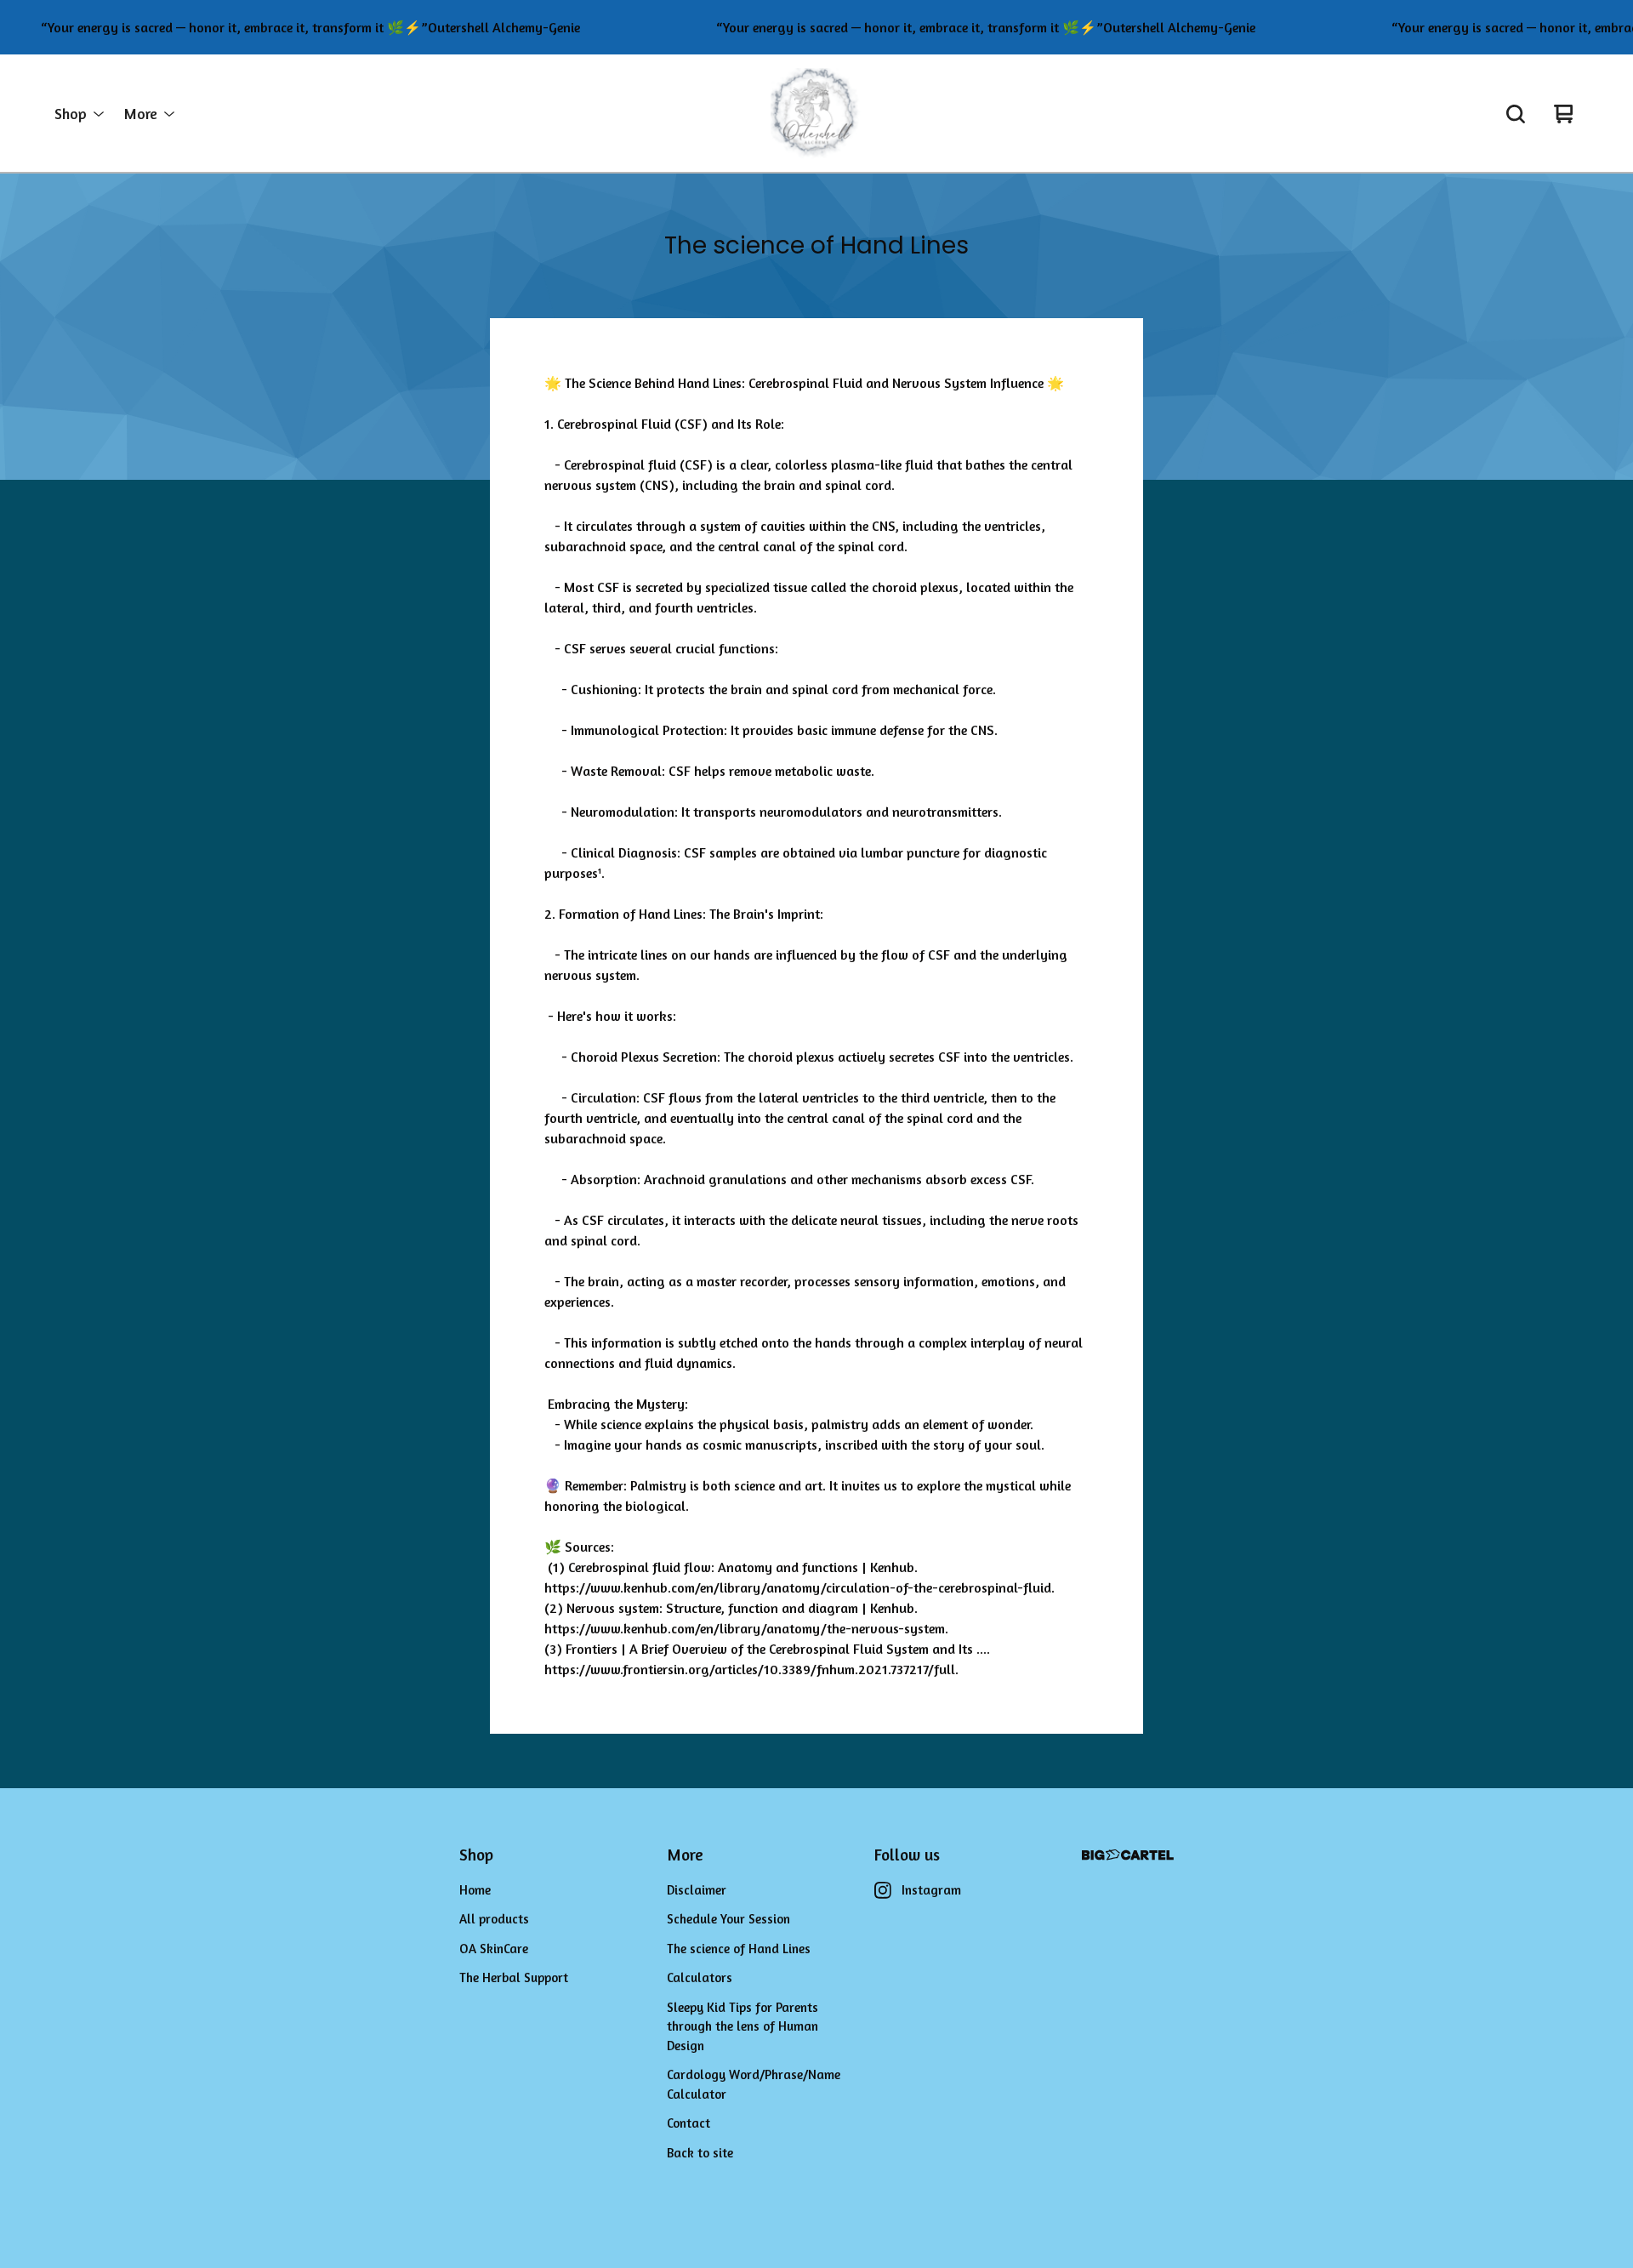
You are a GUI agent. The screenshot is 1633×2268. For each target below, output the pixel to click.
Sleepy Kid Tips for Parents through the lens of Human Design (743, 2026)
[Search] (1516, 114)
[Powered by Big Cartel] (1128, 1855)
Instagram (931, 1890)
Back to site (700, 2153)
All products (494, 1919)
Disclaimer (697, 1890)
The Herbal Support (514, 1977)
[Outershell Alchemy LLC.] (816, 114)
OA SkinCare (494, 1949)
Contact (688, 2123)
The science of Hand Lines (739, 1949)
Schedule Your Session (728, 1919)
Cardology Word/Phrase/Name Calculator (754, 2084)
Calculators (700, 1977)
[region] (816, 27)
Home (475, 1890)
